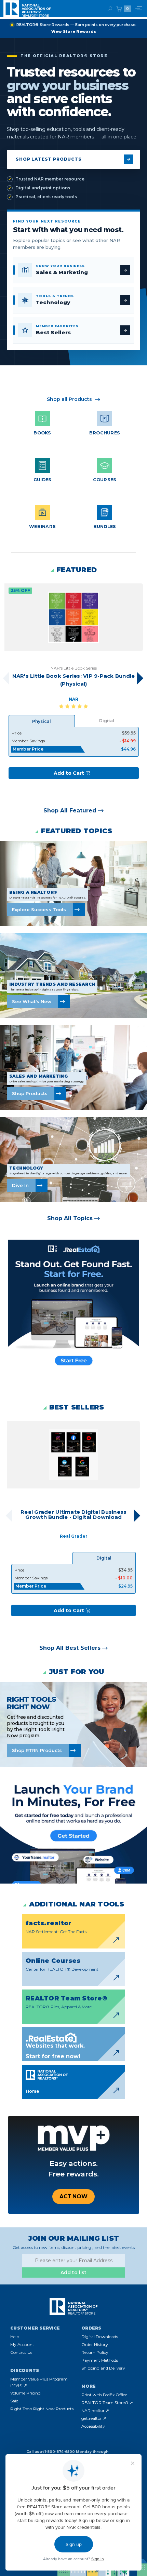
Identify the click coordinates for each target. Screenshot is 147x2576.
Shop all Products (69, 399)
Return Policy (95, 2352)
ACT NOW (73, 2196)
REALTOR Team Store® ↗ (107, 2403)
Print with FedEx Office (104, 2395)
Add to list (73, 2272)
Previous (9, 1516)
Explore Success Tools (39, 909)
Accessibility (93, 2426)
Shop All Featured (70, 811)
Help (15, 2337)
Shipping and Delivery (103, 2368)
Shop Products (30, 1093)
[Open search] (110, 9)
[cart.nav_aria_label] (119, 9)
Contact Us (21, 2352)
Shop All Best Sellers (70, 1648)
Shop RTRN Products (37, 1750)
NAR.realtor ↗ (95, 2410)
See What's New (32, 1001)
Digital (107, 721)
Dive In (20, 1185)
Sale (14, 2401)
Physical (42, 721)
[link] (73, 270)
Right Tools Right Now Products (42, 2409)
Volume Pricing (25, 2393)
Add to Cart (69, 773)
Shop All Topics (70, 1218)
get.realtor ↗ (94, 2418)
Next (140, 678)
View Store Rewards (74, 31)
